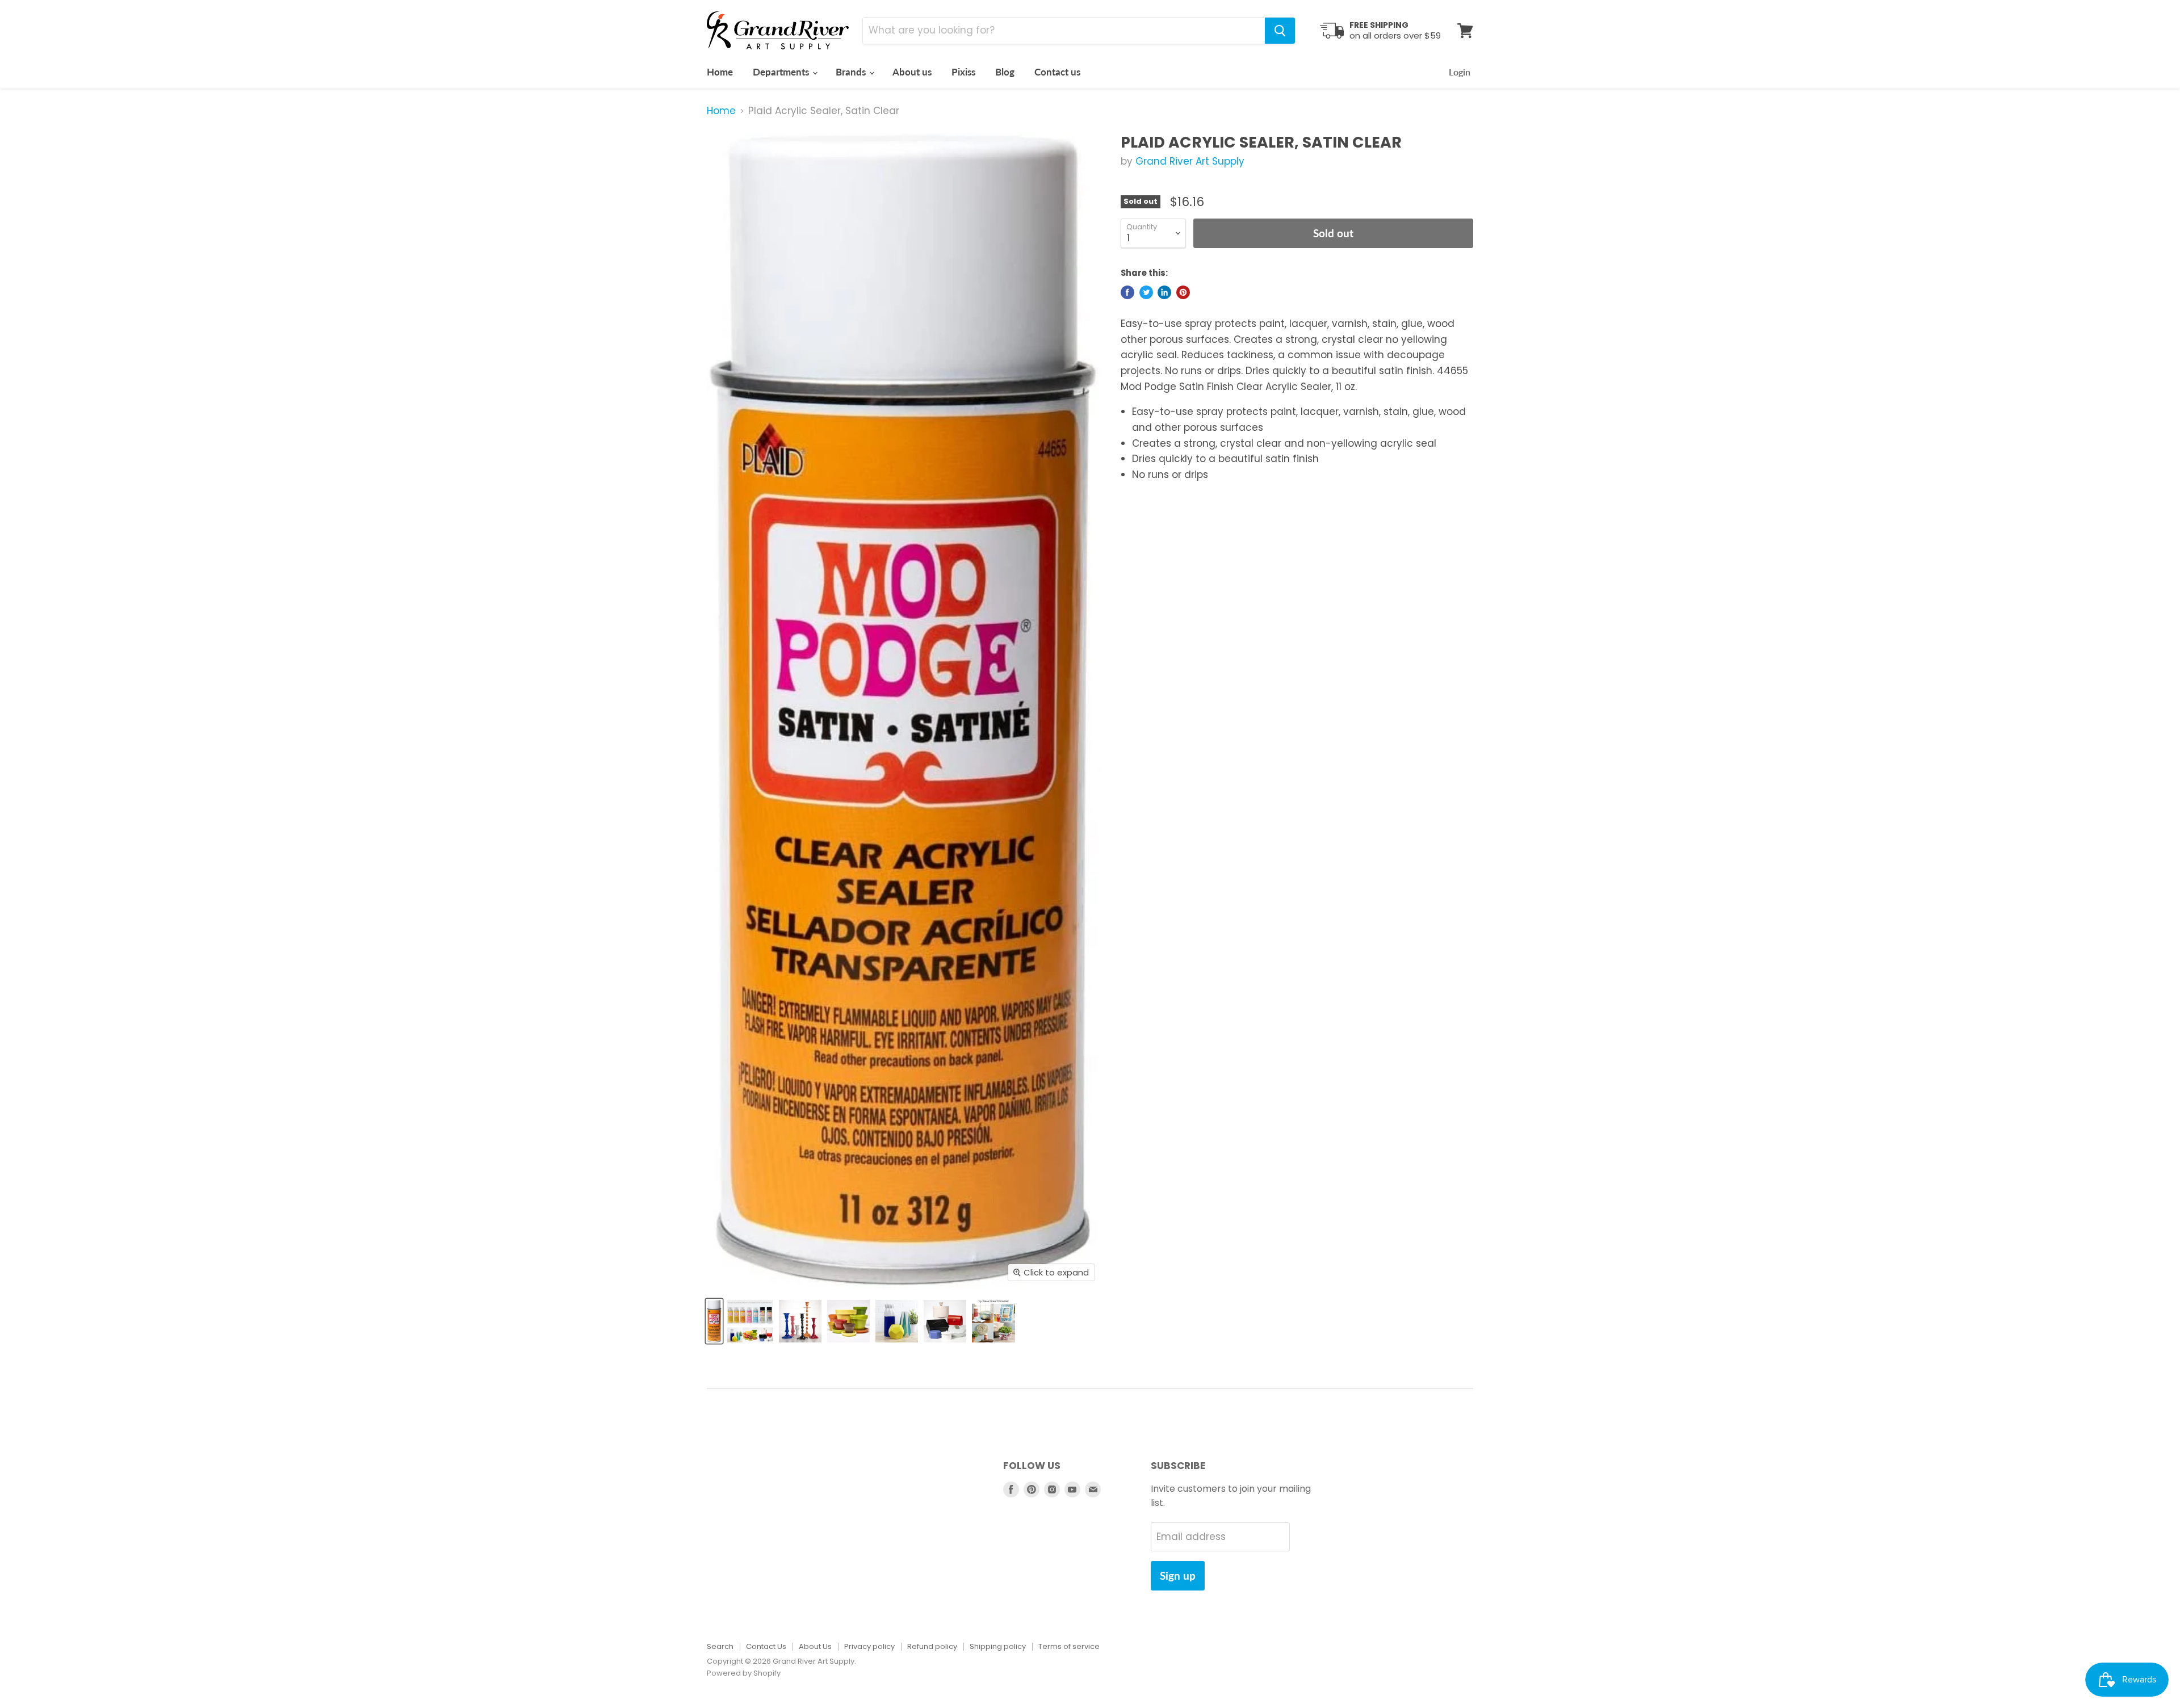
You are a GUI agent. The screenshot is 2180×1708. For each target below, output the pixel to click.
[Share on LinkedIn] (1164, 292)
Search (720, 1646)
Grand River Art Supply (1190, 161)
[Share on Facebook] (1127, 292)
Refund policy (932, 1646)
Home (720, 72)
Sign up (1178, 1575)
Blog (1005, 72)
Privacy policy (869, 1646)
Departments (782, 72)
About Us (815, 1646)
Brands (852, 72)
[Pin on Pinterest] (1183, 292)
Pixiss (963, 72)
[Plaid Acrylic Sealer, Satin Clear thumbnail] (714, 1321)
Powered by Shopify (744, 1673)
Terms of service (1069, 1646)
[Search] (1280, 31)
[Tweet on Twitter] (1146, 292)
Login (1460, 72)
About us (912, 72)
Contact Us (766, 1646)
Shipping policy (998, 1646)
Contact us (1057, 72)
